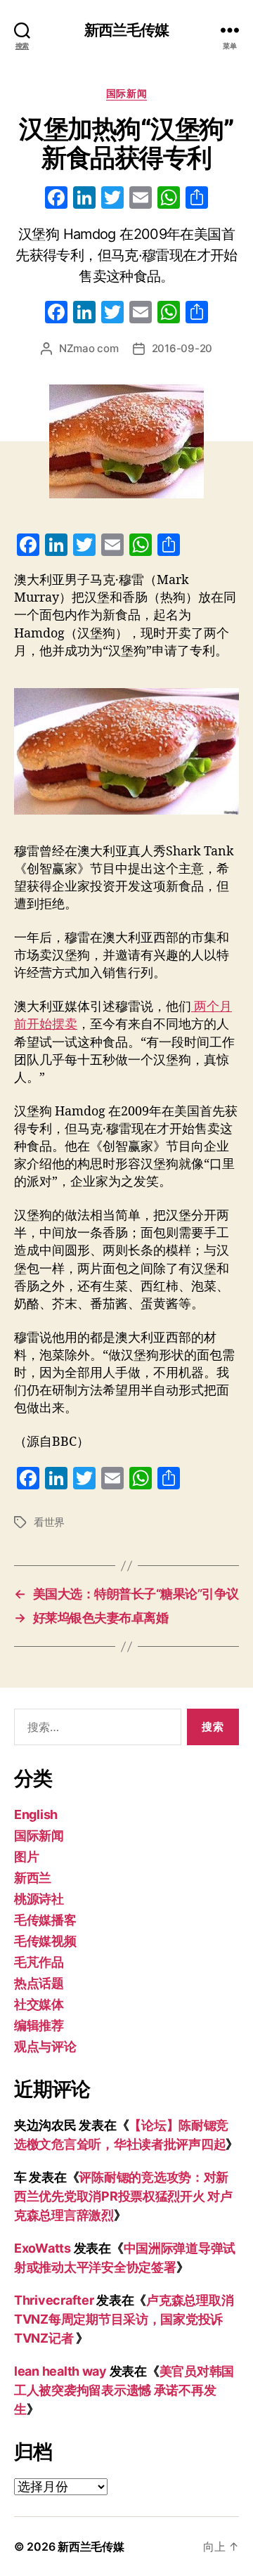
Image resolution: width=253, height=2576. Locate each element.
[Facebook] (56, 199)
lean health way (60, 2371)
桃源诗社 (39, 1899)
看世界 (49, 1522)
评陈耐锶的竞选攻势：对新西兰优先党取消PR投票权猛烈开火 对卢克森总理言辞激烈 (123, 2196)
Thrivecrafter (54, 2300)
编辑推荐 (39, 2025)
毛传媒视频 (45, 1941)
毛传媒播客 (45, 1920)
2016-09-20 (182, 348)
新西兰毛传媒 (127, 30)
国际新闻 (126, 93)
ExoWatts (43, 2248)
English (36, 1814)
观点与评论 (45, 2046)
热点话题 (39, 1983)
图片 (26, 1857)
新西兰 (33, 1878)
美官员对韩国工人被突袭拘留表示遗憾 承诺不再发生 (124, 2390)
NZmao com (89, 348)
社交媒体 (39, 2004)
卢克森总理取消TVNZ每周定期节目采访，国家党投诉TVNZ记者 (124, 2319)
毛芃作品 (39, 1962)
